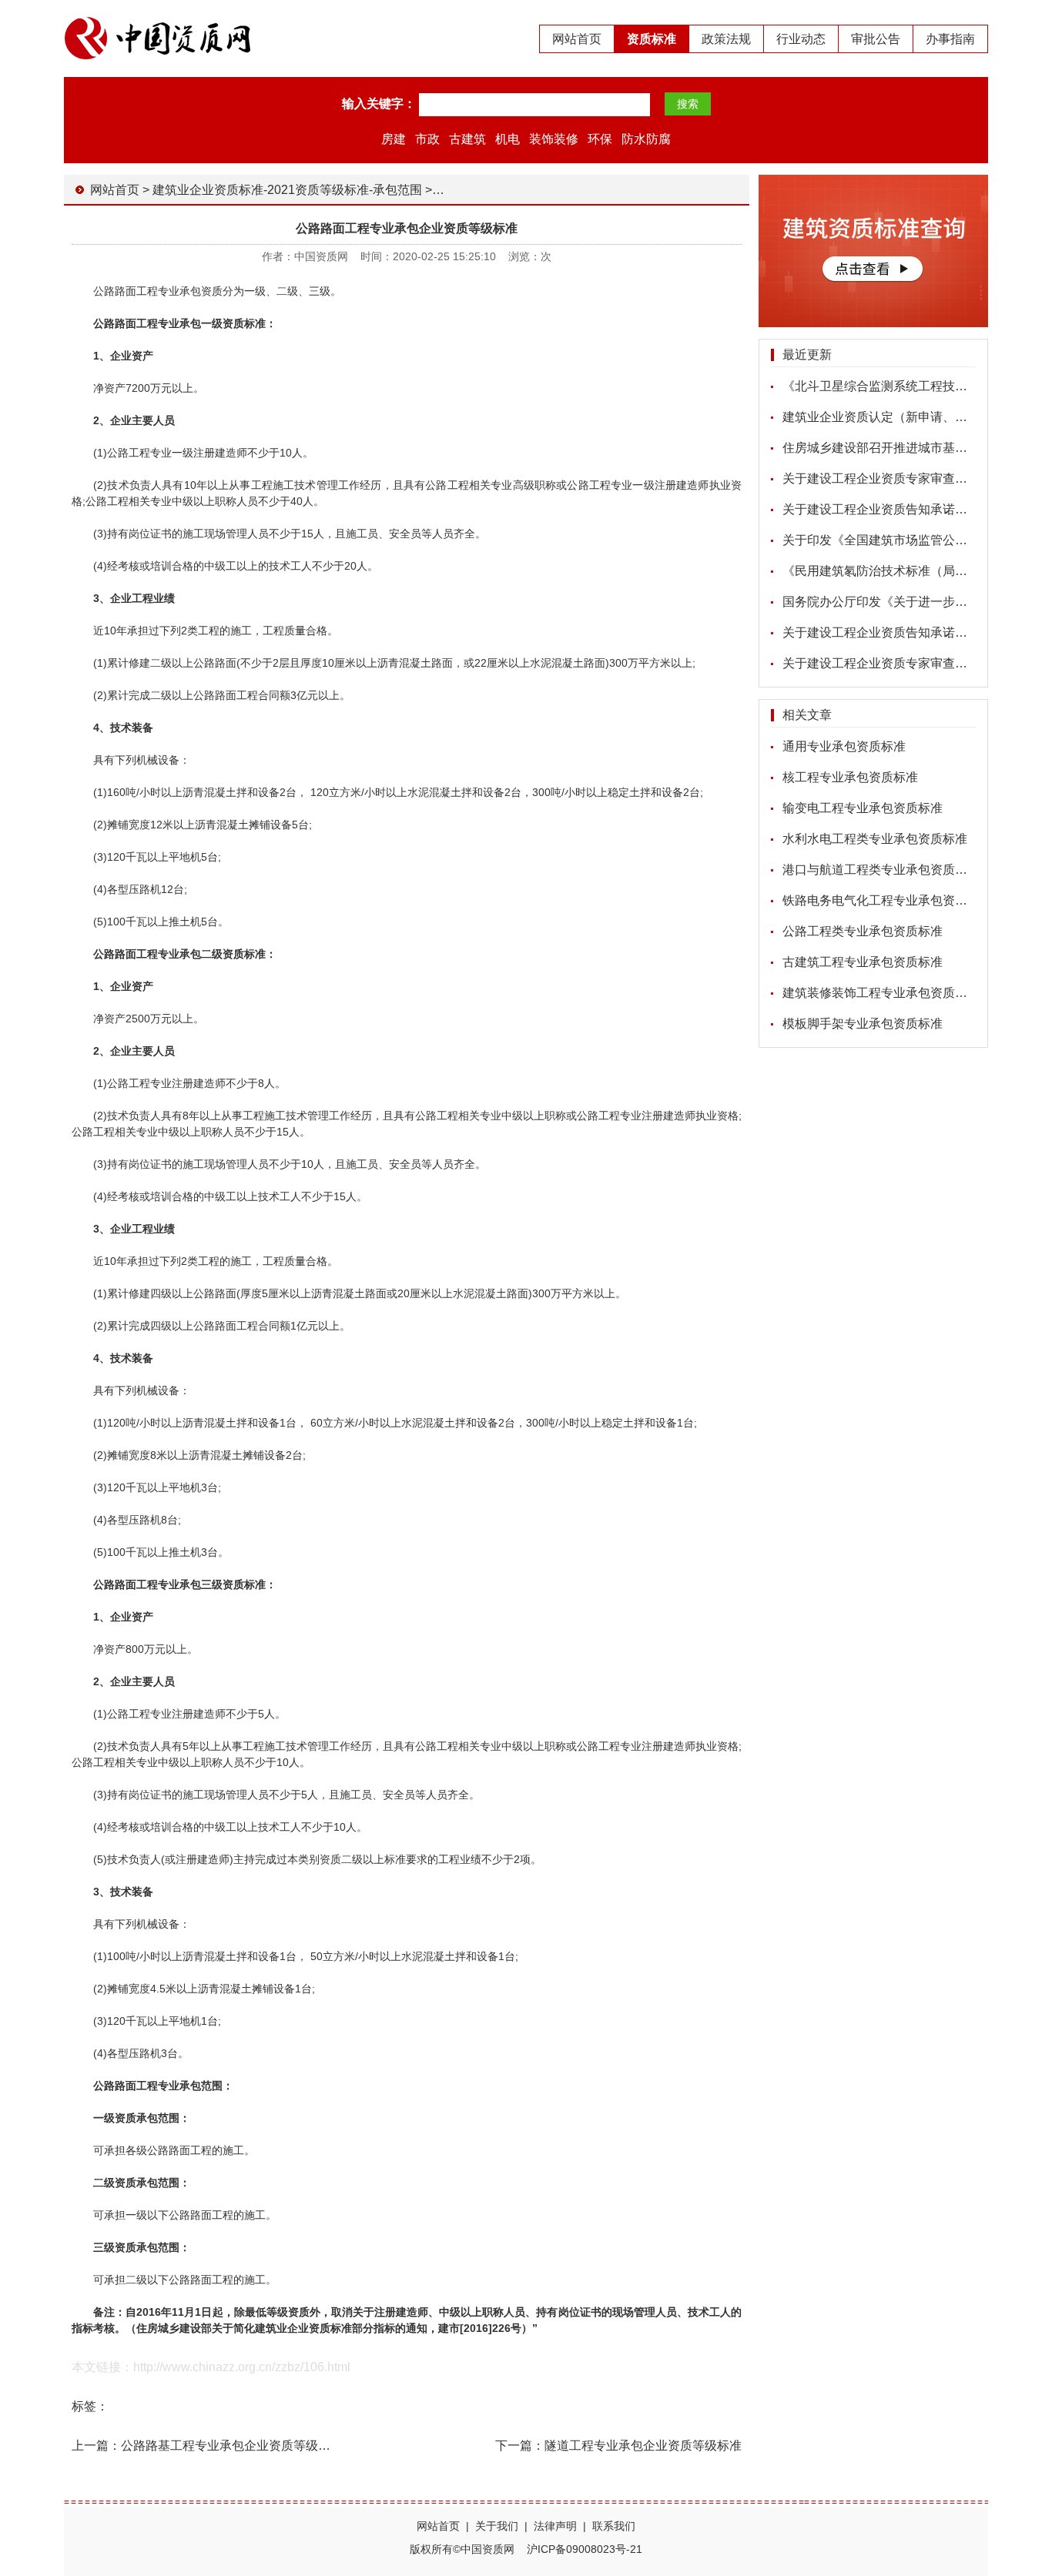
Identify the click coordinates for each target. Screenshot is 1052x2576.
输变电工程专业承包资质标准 (863, 808)
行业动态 (801, 39)
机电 (508, 139)
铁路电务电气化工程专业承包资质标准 (887, 900)
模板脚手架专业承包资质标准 (863, 1024)
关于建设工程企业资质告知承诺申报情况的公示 (912, 509)
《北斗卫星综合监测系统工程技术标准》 (893, 386)
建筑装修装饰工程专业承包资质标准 (881, 993)
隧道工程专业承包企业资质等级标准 (643, 2446)
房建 (394, 139)
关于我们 (497, 2526)
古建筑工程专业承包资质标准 (863, 962)
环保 (600, 139)
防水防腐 (646, 139)
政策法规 (726, 39)
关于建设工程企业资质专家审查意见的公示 (900, 478)
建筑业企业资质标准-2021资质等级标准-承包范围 (287, 190)
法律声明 (555, 2526)
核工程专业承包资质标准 (850, 777)
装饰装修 (554, 139)
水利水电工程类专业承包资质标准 (875, 839)
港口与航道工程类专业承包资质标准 (881, 870)
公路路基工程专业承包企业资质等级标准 (232, 2446)
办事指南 (950, 39)
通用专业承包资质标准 (844, 746)
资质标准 (652, 39)
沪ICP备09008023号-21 (585, 2549)
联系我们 (614, 2526)
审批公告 (876, 39)
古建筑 (467, 139)
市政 (427, 139)
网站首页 (577, 39)
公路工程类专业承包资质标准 (863, 931)
